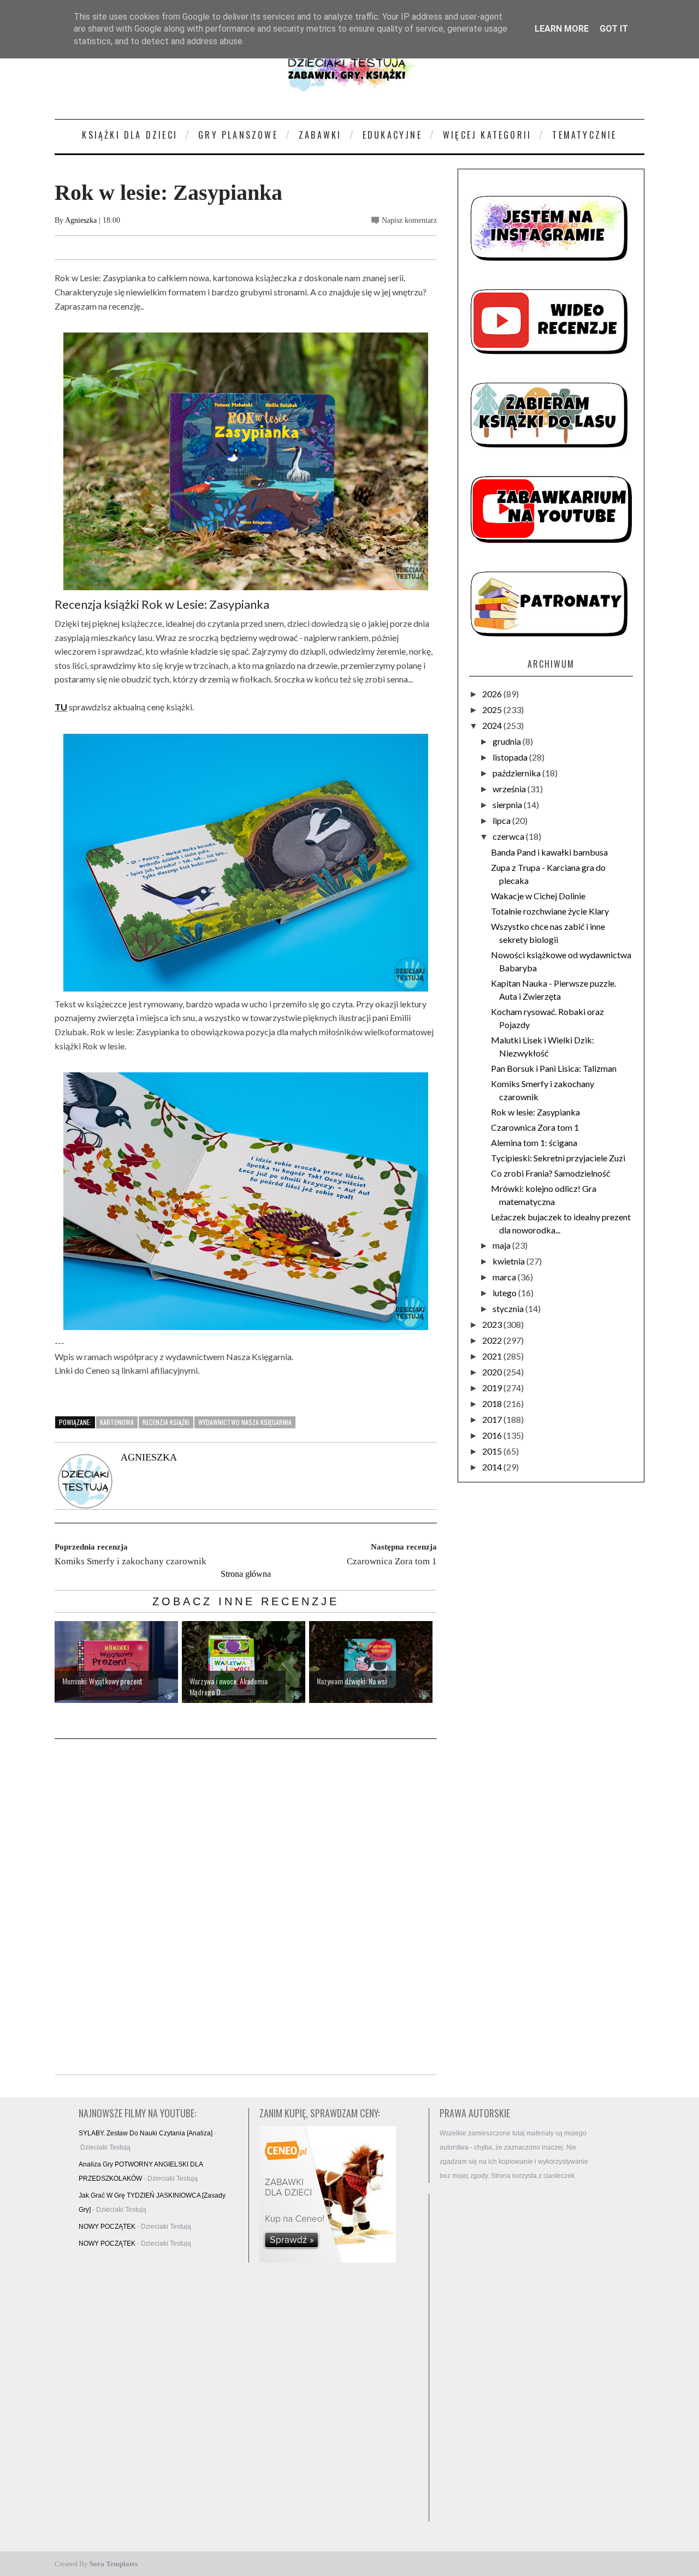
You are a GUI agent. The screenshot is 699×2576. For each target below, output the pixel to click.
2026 (493, 694)
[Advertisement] (519, 2358)
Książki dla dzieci (130, 135)
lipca (502, 820)
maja (502, 1245)
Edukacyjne (392, 135)
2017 (493, 1419)
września (510, 789)
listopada (511, 757)
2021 (493, 1356)
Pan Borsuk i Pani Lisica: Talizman (554, 1068)
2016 (493, 1435)
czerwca (509, 836)
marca (505, 1277)
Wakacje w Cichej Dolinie (538, 896)
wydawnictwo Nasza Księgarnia (245, 1422)
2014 (493, 1467)
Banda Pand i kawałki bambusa (549, 852)
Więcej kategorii (487, 135)
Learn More (562, 29)
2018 (493, 1403)
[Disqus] (246, 1908)
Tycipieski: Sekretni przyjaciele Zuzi (558, 1158)
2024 (493, 725)
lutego (505, 1293)
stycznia (509, 1308)
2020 (493, 1372)
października (517, 773)
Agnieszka (81, 220)
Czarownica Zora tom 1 (535, 1127)
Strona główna (246, 1574)
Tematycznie (584, 135)
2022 (493, 1340)
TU (61, 707)
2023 (493, 1324)
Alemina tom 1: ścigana (534, 1142)
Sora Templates (114, 2564)
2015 (493, 1451)
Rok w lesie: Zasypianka (535, 1112)
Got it (614, 29)
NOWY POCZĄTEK (107, 2227)
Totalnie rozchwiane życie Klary (550, 911)
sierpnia (508, 805)
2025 (493, 710)
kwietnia (510, 1261)
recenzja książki (166, 1422)
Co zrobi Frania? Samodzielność (550, 1173)
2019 (493, 1388)
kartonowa (117, 1422)
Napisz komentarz (409, 220)
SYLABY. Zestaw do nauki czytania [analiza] (146, 2133)
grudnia (508, 741)
